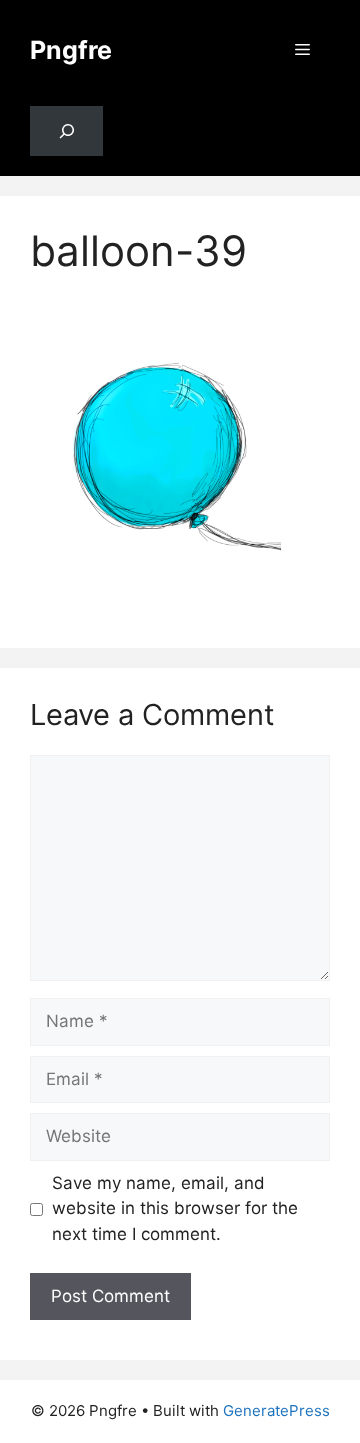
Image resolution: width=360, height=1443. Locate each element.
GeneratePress (276, 1410)
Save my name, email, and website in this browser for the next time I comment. (175, 1208)
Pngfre (71, 50)
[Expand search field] (66, 131)
